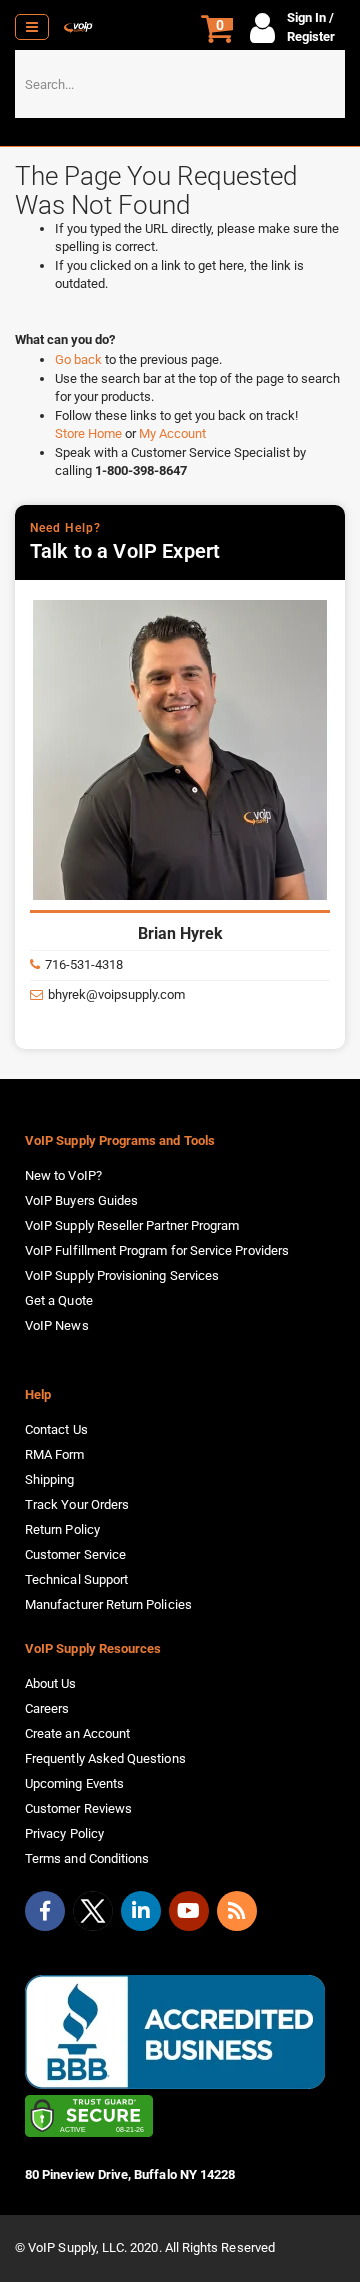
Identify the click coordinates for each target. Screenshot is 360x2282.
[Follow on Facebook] (45, 1911)
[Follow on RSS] (237, 1911)
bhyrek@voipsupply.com (116, 994)
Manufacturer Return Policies (108, 1604)
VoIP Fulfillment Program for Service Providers (157, 1250)
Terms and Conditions (87, 1858)
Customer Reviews (78, 1808)
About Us (51, 1683)
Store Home (90, 433)
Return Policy (62, 1529)
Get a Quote (59, 1300)
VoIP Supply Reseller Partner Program (132, 1225)
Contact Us (56, 1429)
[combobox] (180, 84)
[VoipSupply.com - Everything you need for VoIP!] (78, 27)
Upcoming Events (74, 1783)
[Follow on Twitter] (93, 1915)
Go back (80, 359)
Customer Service (75, 1554)
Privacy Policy (64, 1833)
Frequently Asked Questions (105, 1758)
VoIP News (57, 1325)
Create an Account (77, 1733)
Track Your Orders (77, 1504)
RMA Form (55, 1454)
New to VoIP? (63, 1175)
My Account (172, 433)
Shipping (50, 1479)
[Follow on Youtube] (189, 1911)
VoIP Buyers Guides (81, 1200)
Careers (47, 1708)
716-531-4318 (84, 964)
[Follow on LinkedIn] (141, 1911)
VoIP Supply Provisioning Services (122, 1275)
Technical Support (76, 1579)
